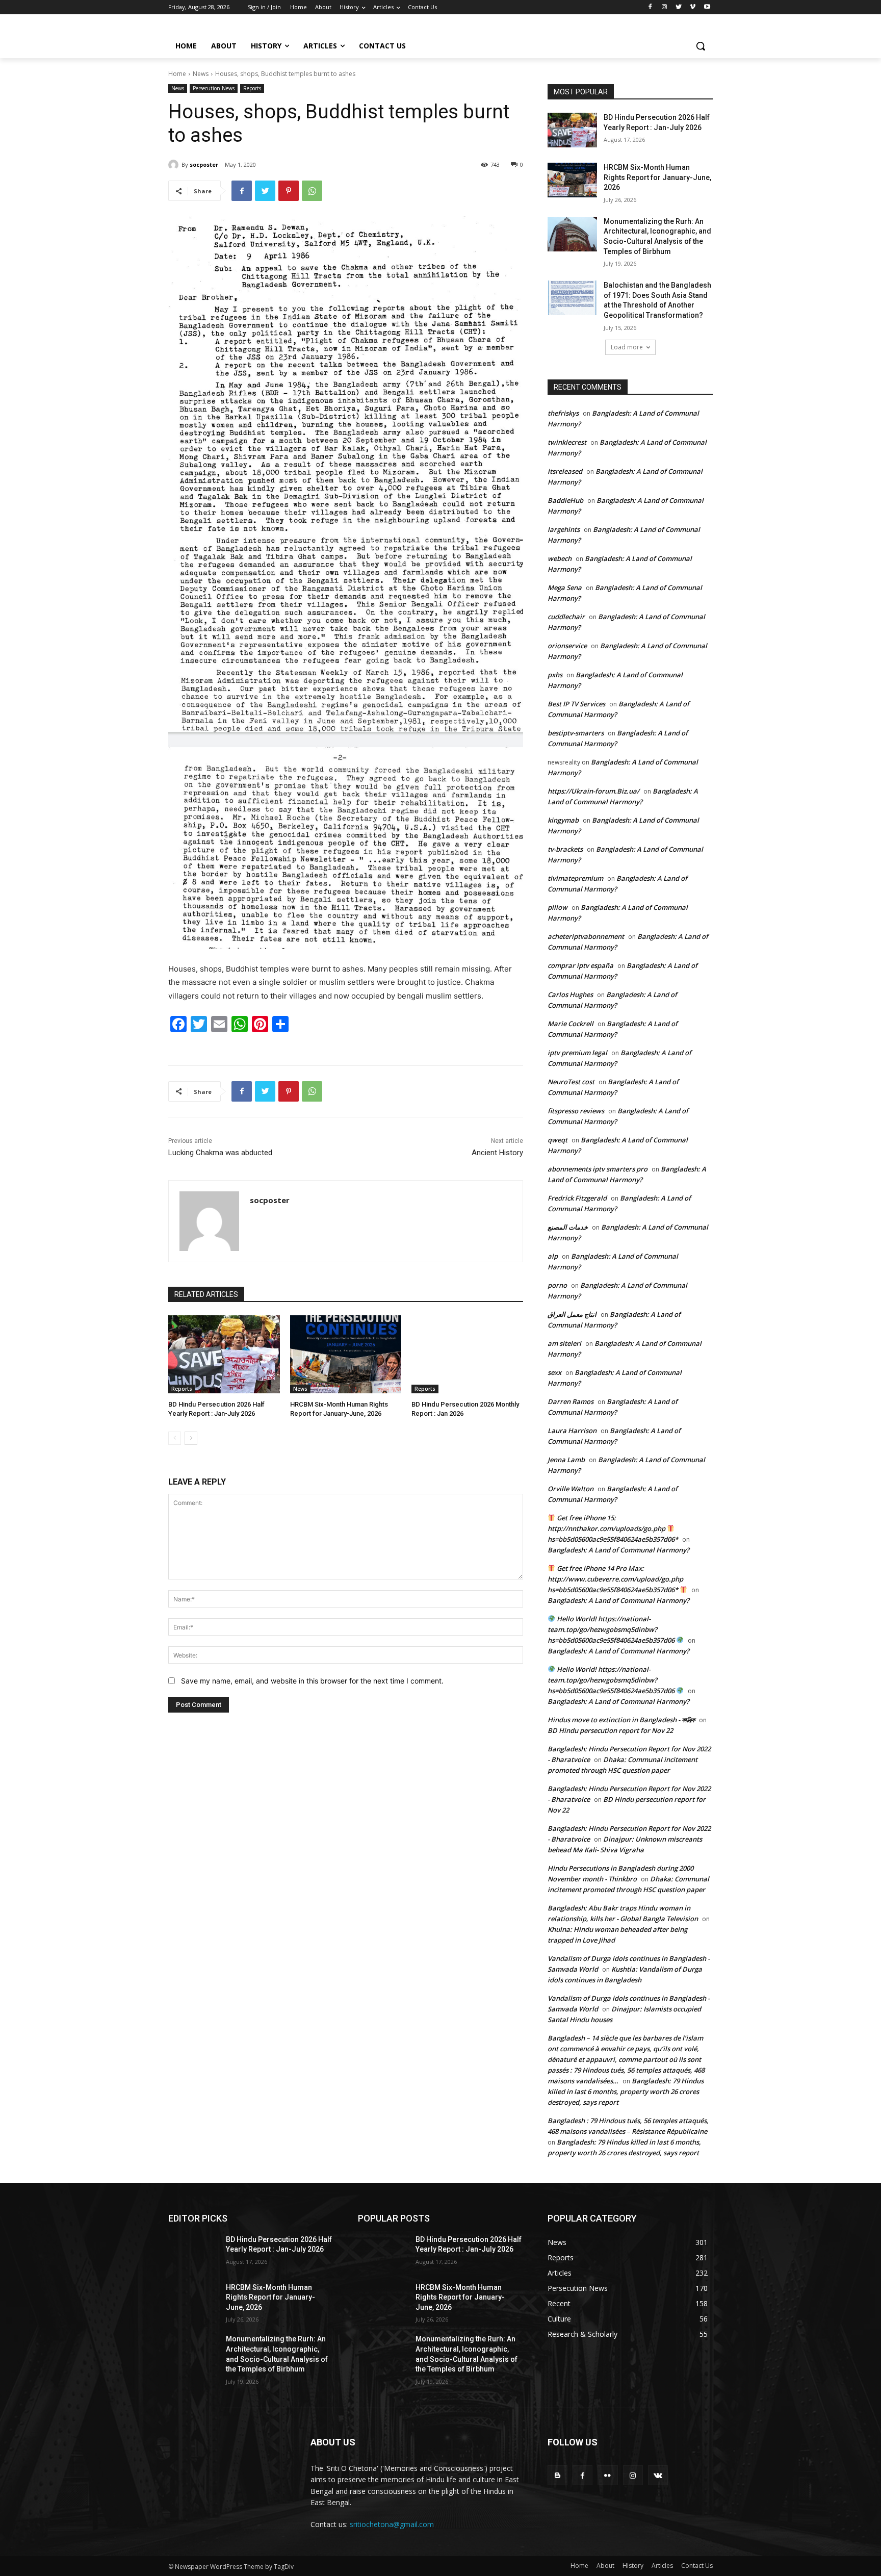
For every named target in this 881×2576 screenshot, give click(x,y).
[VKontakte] (658, 2475)
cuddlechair (566, 617)
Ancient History (497, 1153)
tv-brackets (565, 849)
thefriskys (563, 413)
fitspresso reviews (576, 1111)
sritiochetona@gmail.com (392, 2524)
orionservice (567, 646)
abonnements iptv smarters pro (598, 1169)
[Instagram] (665, 7)
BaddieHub (565, 500)
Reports (252, 88)
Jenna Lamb (566, 1460)
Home (177, 74)
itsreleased (565, 471)
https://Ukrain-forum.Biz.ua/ (593, 791)
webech (560, 558)
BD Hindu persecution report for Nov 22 (610, 1730)
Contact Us (697, 2566)
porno (557, 1285)
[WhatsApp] (312, 191)
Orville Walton (571, 1489)
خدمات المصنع (568, 1227)
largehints (564, 529)
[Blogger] (558, 2475)
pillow (558, 907)
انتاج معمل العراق (572, 1314)
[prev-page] (175, 1438)
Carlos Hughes (570, 994)
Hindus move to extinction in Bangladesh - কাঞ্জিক (621, 1720)
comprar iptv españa (580, 965)
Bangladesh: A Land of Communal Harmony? (618, 1550)
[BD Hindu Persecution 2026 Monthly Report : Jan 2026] (467, 1354)
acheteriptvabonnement (586, 936)
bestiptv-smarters (576, 733)
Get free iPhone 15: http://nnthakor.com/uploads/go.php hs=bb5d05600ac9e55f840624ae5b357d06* (613, 1528)
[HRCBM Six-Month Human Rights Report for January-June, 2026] (346, 1354)
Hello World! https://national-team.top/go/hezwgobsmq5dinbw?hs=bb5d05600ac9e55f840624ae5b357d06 (612, 1629)
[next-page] (191, 1438)
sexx (554, 1372)
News (201, 74)
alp (553, 1256)
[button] (701, 46)
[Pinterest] (289, 191)
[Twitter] (679, 7)
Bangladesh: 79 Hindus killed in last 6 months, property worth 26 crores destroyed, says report (626, 2092)
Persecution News (214, 88)
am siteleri (564, 1343)
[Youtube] (707, 7)
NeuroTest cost (571, 1082)
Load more (627, 347)
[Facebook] (650, 7)
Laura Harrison (572, 1431)
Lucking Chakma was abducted (220, 1153)
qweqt (558, 1140)
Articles (662, 2566)
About (605, 2566)
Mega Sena (565, 588)
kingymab (563, 820)
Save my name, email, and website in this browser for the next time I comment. (312, 1681)
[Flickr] (607, 2475)
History (633, 2566)
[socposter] (175, 165)
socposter (204, 164)
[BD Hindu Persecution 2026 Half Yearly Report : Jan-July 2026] (224, 1354)
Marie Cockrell (571, 1024)
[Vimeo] (693, 7)
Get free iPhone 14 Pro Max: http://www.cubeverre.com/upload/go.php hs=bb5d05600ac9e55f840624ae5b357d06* (615, 1579)
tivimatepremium (575, 878)
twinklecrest (567, 442)
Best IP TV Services (576, 704)
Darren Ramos (571, 1401)
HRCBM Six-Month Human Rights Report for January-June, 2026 (657, 177)
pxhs (555, 675)
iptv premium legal (577, 1053)
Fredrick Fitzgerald (577, 1198)
